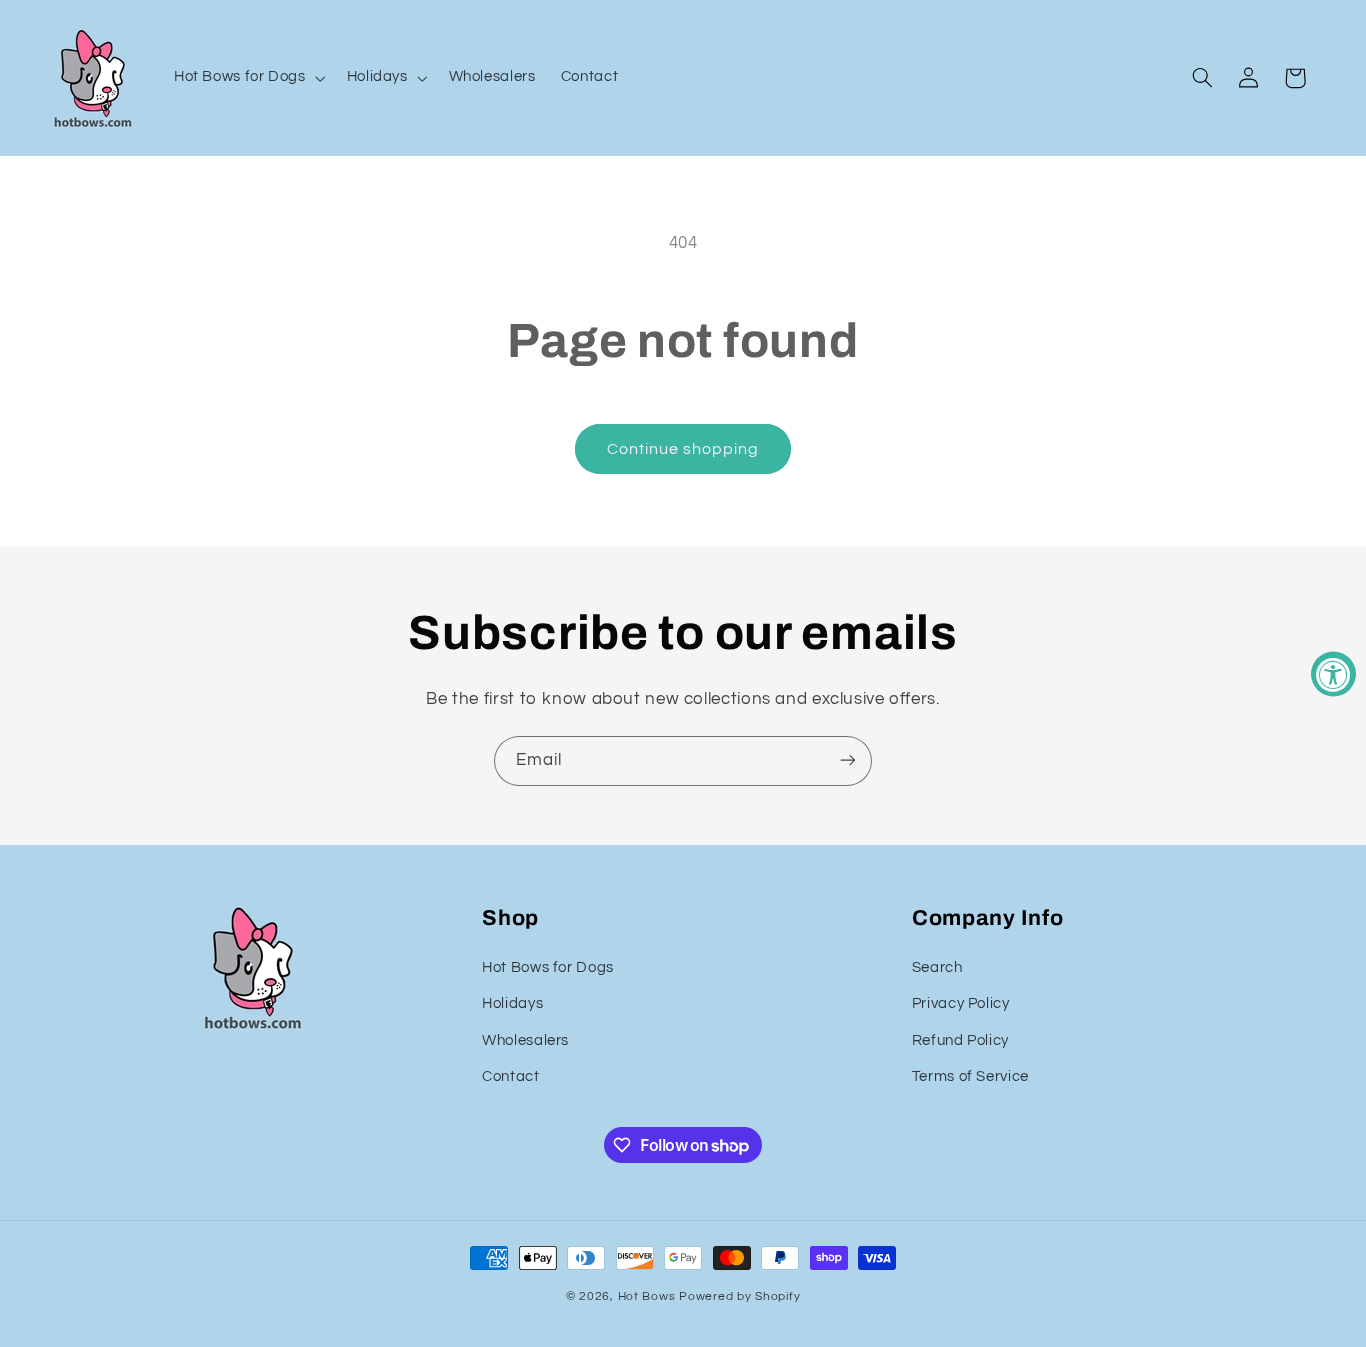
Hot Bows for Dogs (548, 967)
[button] (247, 78)
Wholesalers (525, 1040)
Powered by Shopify (739, 1295)
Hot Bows (647, 1295)
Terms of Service (970, 1076)
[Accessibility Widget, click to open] (1333, 673)
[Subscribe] (848, 760)
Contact (510, 1076)
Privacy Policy (961, 1003)
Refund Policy (960, 1040)
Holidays (512, 1003)
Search (937, 967)
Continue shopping (683, 449)
